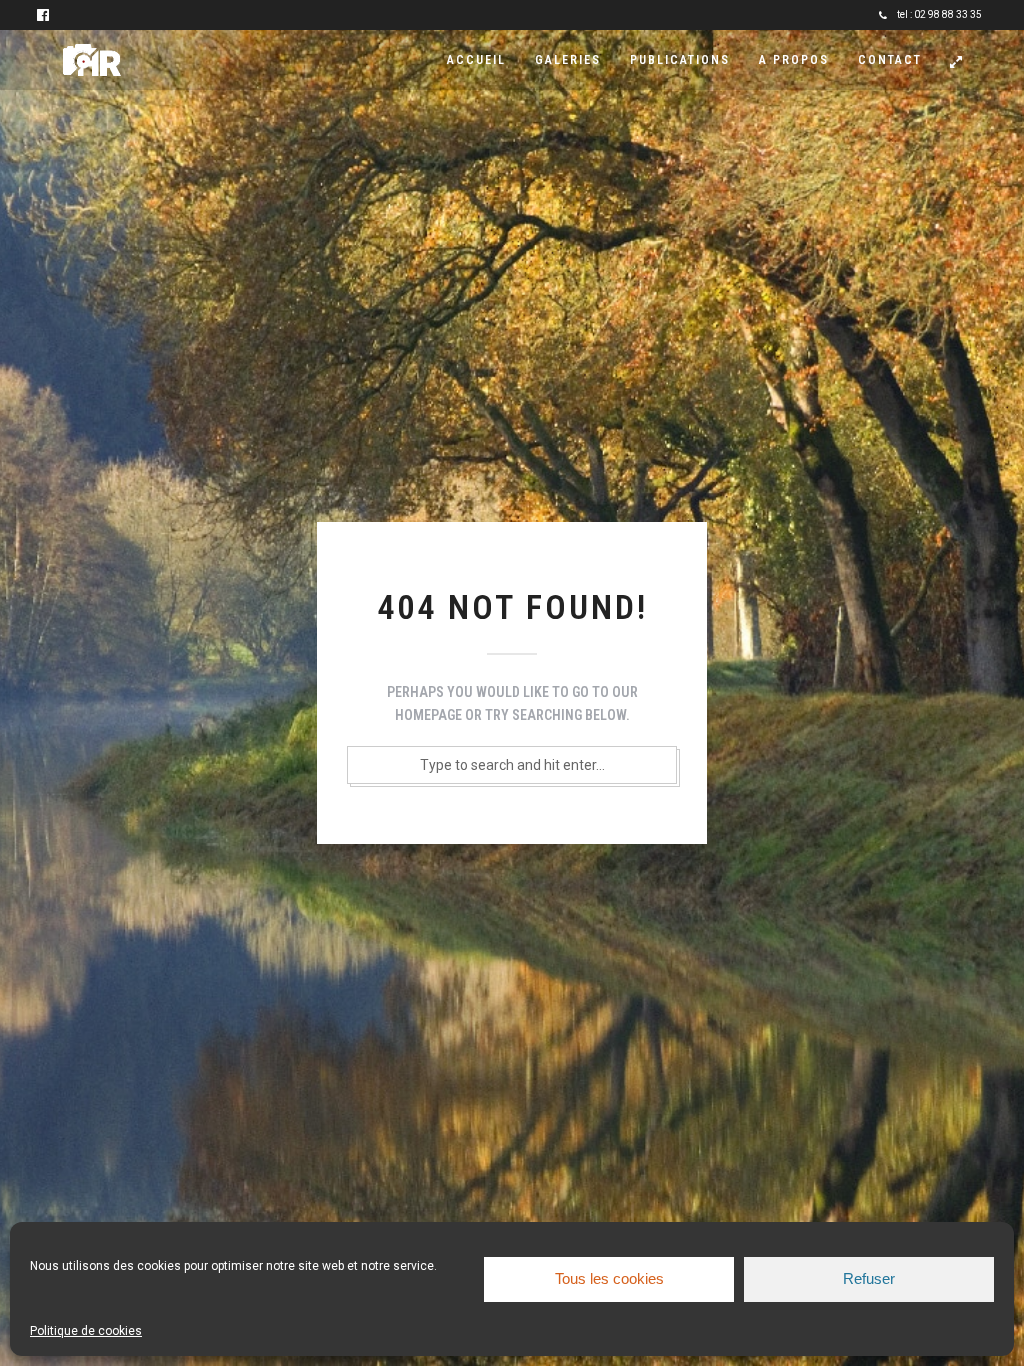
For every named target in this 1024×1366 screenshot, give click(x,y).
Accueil (476, 60)
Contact (890, 60)
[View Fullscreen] (956, 62)
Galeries (568, 60)
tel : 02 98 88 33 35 (939, 14)
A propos (794, 60)
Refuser (869, 1278)
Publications (680, 60)
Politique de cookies (86, 1331)
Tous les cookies (609, 1278)
